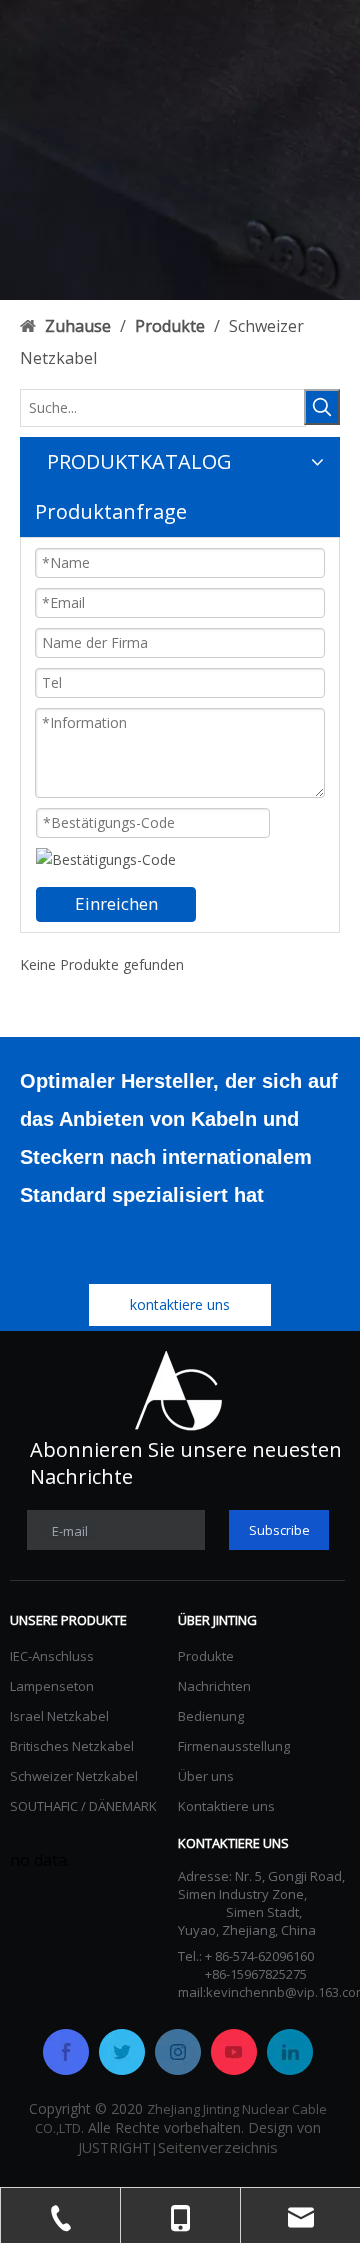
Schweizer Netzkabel (74, 1776)
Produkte (206, 1656)
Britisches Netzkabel (72, 1746)
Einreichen (116, 903)
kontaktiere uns (180, 1304)
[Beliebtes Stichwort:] (322, 407)
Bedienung (211, 1716)
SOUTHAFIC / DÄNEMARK (83, 1806)
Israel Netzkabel (59, 1716)
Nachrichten (214, 1686)
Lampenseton (52, 1686)
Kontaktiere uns (226, 1806)
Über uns (206, 1776)
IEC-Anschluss (52, 1656)
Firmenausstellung (234, 1746)
